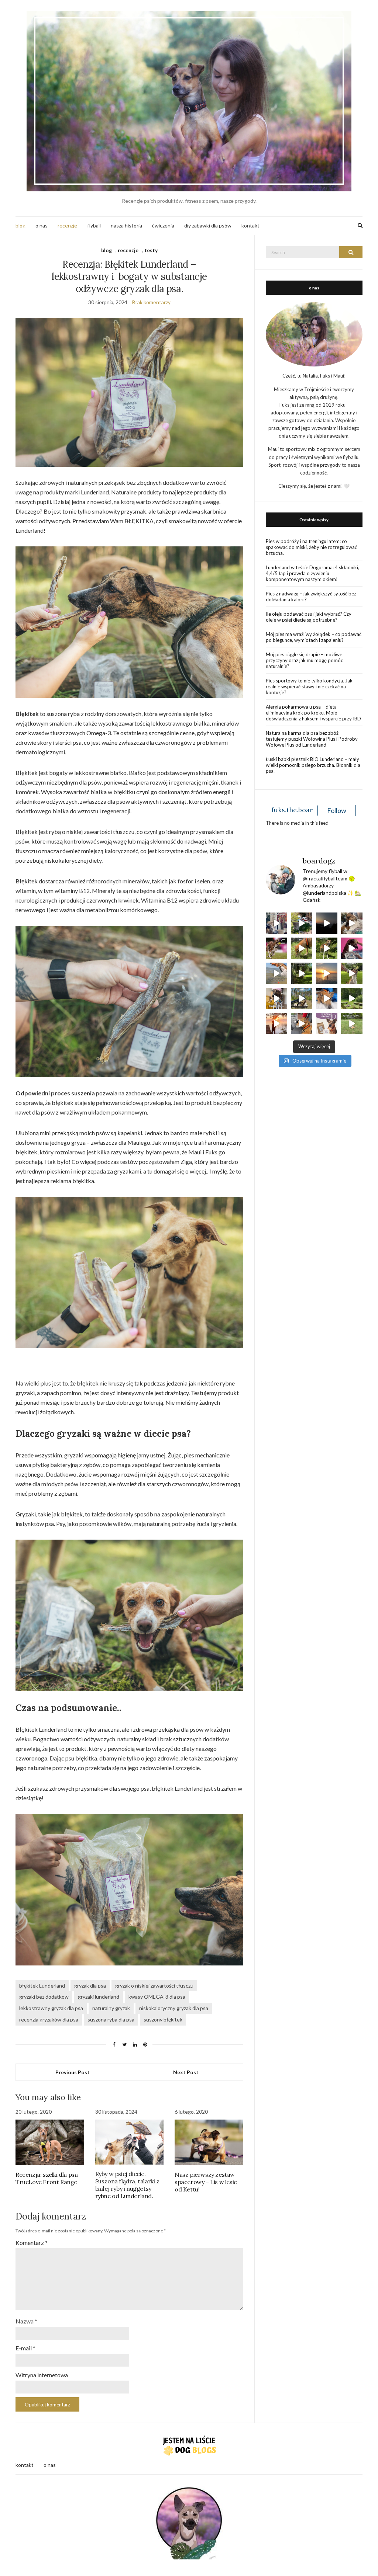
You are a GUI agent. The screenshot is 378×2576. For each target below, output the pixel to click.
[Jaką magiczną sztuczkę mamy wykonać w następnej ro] (352, 973)
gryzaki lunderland (99, 1997)
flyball (94, 225)
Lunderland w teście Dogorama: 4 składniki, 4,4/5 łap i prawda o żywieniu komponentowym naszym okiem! (312, 573)
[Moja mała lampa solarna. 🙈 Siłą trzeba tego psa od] (302, 973)
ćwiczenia (163, 225)
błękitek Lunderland (42, 1986)
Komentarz (32, 2243)
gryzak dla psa (90, 1986)
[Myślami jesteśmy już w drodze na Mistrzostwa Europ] (276, 948)
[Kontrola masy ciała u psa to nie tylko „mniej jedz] (327, 1023)
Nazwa (26, 2321)
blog (20, 225)
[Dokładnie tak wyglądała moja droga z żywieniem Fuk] (276, 923)
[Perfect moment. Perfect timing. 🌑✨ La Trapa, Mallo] (327, 923)
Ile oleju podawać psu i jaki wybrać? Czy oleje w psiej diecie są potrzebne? (309, 617)
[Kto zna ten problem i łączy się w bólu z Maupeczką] (276, 998)
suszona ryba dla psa (111, 2019)
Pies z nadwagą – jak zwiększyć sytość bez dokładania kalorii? (311, 597)
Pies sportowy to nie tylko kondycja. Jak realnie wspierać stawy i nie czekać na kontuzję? (309, 686)
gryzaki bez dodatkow (44, 1997)
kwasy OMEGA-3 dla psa (157, 1997)
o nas (42, 225)
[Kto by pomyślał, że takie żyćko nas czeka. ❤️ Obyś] (327, 998)
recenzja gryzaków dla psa (49, 2019)
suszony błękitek (163, 2019)
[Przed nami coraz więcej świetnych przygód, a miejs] (302, 998)
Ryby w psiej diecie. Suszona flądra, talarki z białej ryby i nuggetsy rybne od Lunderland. (127, 2185)
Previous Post (73, 2072)
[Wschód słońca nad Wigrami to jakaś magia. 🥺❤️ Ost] (276, 1023)
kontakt (250, 225)
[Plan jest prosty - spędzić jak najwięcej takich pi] (327, 973)
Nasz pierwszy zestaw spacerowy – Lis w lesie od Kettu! (206, 2182)
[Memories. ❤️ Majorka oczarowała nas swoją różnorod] (302, 923)
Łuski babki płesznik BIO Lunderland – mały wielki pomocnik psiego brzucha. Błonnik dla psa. (313, 765)
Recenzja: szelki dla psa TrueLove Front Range (47, 2178)
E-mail (25, 2348)
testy (151, 250)
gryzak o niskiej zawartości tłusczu (154, 1986)
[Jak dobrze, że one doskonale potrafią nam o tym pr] (276, 973)
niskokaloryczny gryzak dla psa (174, 2008)
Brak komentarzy (151, 302)
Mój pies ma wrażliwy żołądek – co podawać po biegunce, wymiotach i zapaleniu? (314, 637)
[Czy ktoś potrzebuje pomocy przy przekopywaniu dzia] (352, 1023)
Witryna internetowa (42, 2375)
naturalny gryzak (111, 2008)
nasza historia (126, 225)
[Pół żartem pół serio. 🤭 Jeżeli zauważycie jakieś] (352, 948)
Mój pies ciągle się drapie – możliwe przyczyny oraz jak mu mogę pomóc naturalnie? (304, 660)
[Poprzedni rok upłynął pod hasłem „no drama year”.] (352, 998)
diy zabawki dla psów (208, 225)
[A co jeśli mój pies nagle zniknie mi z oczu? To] (327, 948)
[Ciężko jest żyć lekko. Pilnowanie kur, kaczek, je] (302, 1023)
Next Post (186, 2072)
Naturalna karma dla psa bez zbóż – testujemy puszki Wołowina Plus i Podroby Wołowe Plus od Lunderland (312, 739)
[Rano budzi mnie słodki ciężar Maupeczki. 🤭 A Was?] (352, 923)
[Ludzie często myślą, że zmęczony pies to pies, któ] (302, 948)
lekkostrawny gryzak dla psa (51, 2008)
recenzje (67, 225)
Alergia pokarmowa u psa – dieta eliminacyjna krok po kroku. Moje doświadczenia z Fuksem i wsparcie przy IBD (313, 713)
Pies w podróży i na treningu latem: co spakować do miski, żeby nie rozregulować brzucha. (311, 547)
